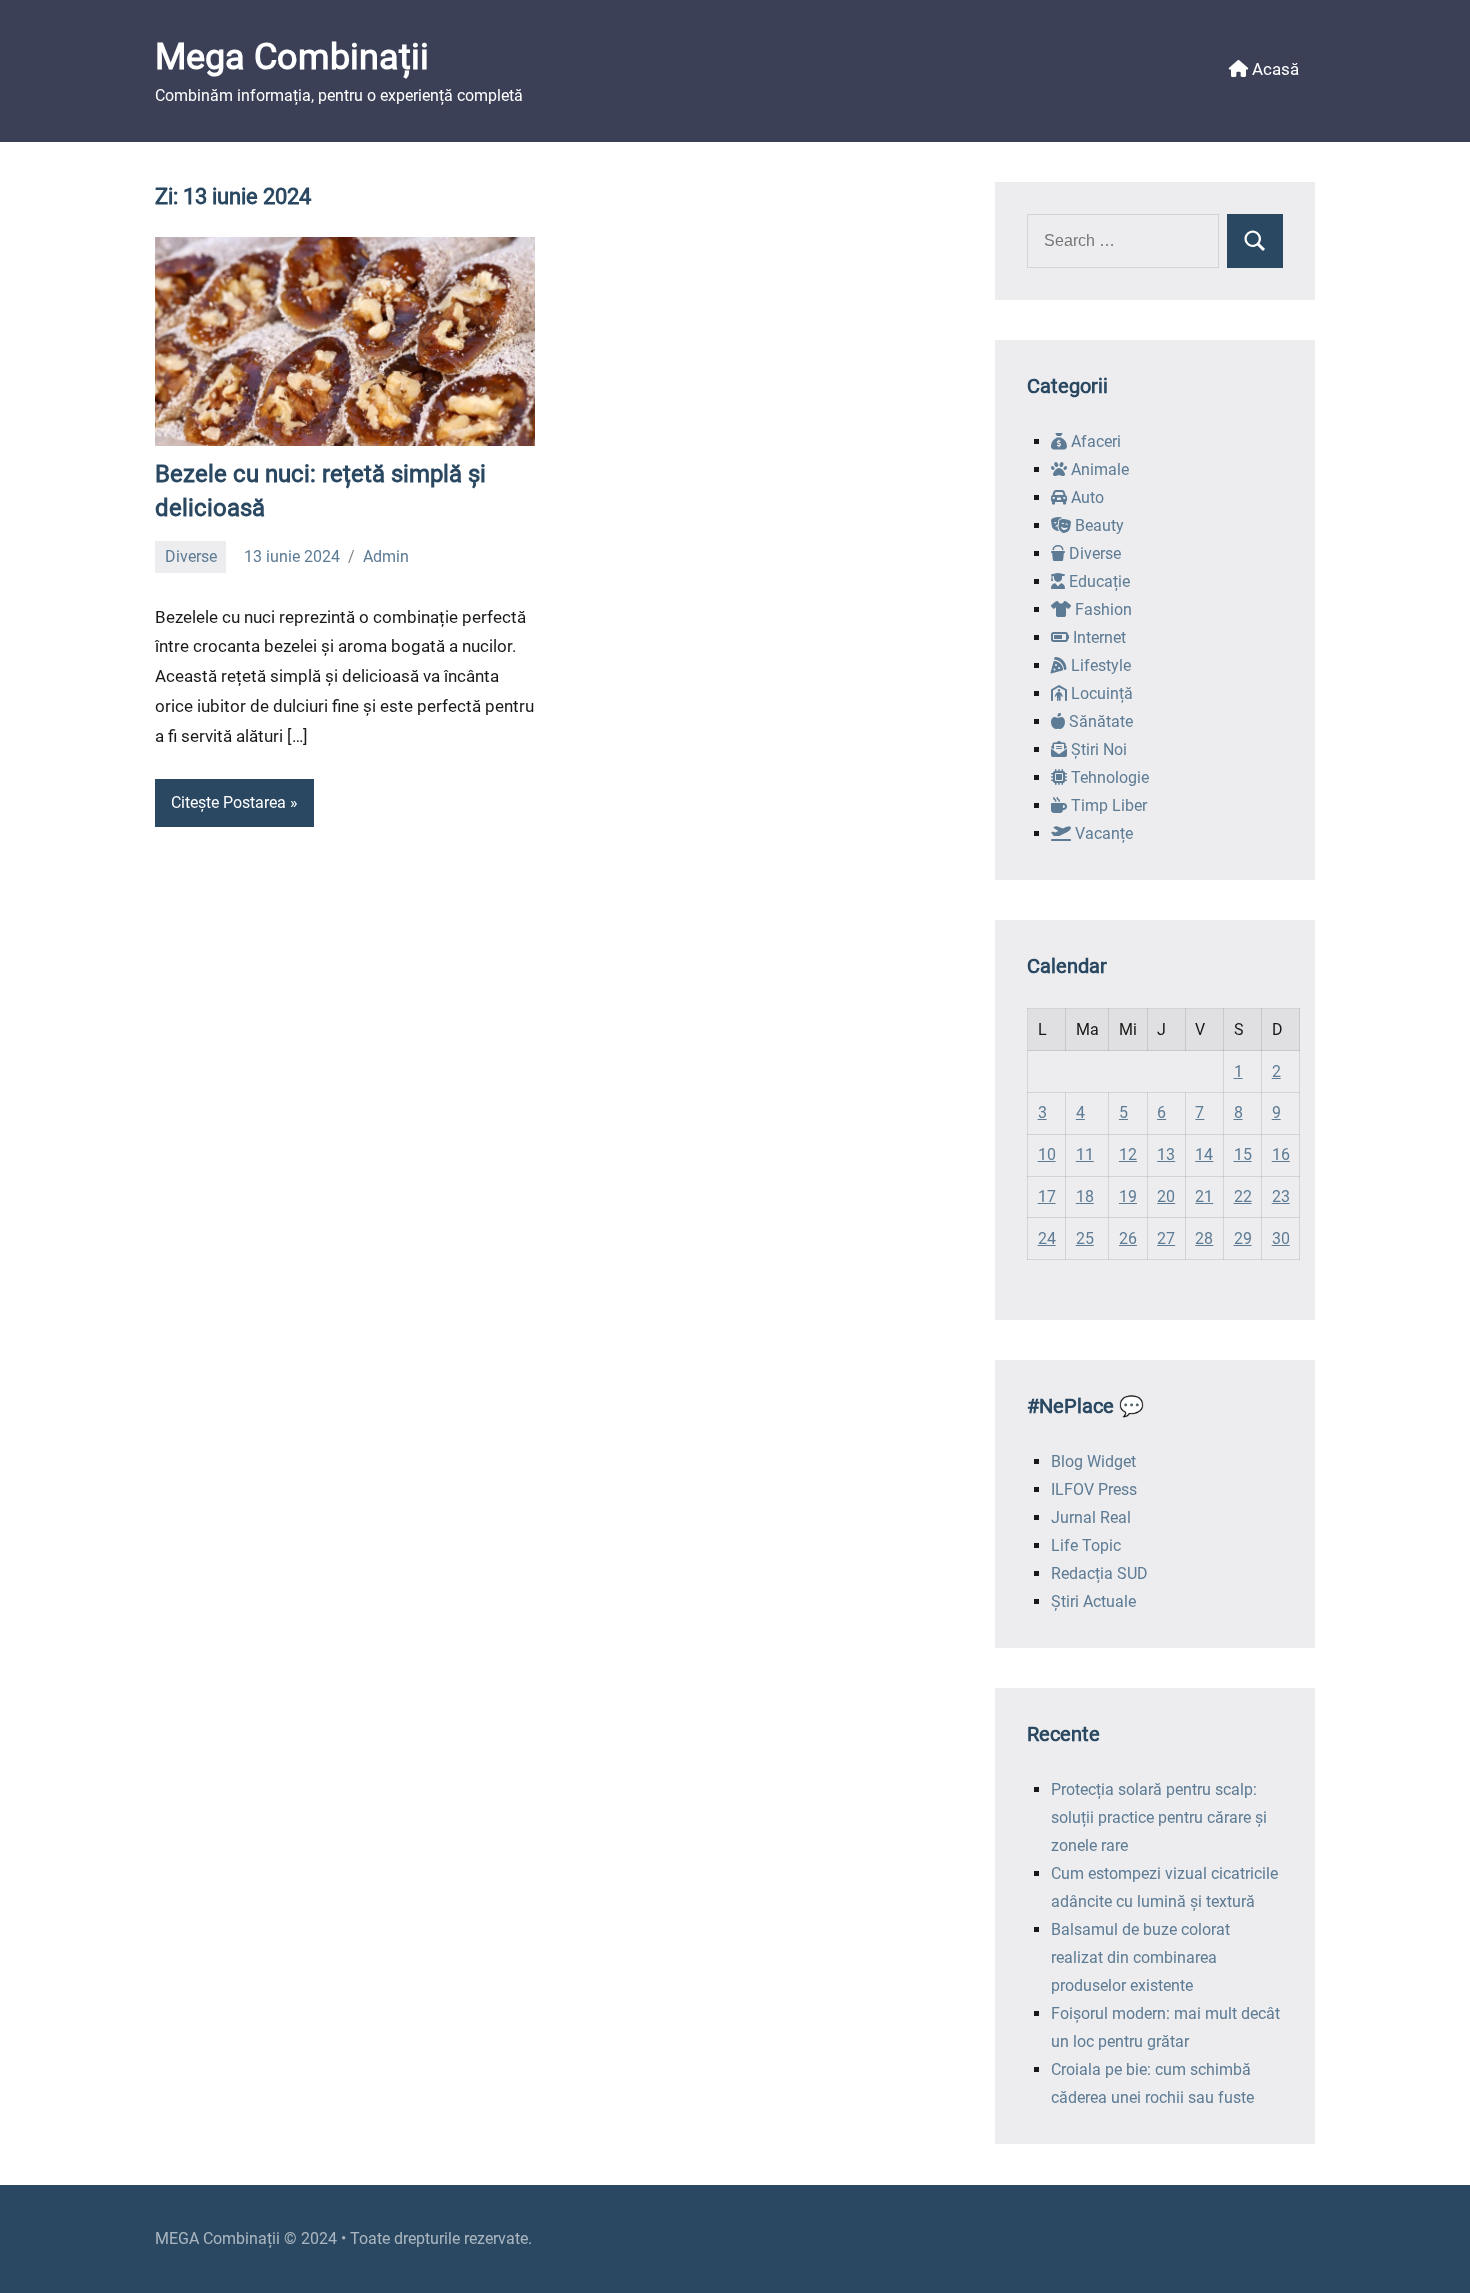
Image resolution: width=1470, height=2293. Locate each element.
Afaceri (1094, 441)
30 (1281, 1238)
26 (1128, 1238)
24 (1047, 1238)
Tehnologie (1108, 777)
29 (1243, 1238)
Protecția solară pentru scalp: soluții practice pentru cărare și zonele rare (1159, 1817)
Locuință (1100, 693)
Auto (1085, 497)
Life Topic (1086, 1545)
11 (1085, 1154)
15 (1243, 1154)
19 (1128, 1196)
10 (1047, 1154)
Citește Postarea (228, 802)
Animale (1098, 469)
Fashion (1101, 609)
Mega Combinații (292, 57)
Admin (386, 556)
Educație (1097, 581)
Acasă (1273, 69)
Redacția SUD (1099, 1573)
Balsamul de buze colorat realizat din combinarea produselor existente (1140, 1957)
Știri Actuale (1093, 1601)
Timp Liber (1107, 805)
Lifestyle (1099, 665)
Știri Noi (1097, 749)
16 (1281, 1154)
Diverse (191, 556)
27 (1166, 1238)
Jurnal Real (1091, 1517)
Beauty (1097, 525)
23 (1281, 1196)
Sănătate (1099, 721)
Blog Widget (1093, 1461)
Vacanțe (1102, 833)
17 (1047, 1196)
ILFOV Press (1094, 1489)
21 (1204, 1196)
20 (1166, 1196)
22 (1243, 1196)
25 (1085, 1238)
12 (1128, 1154)
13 (1166, 1154)
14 (1204, 1154)
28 (1204, 1238)
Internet (1097, 637)
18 (1085, 1196)
